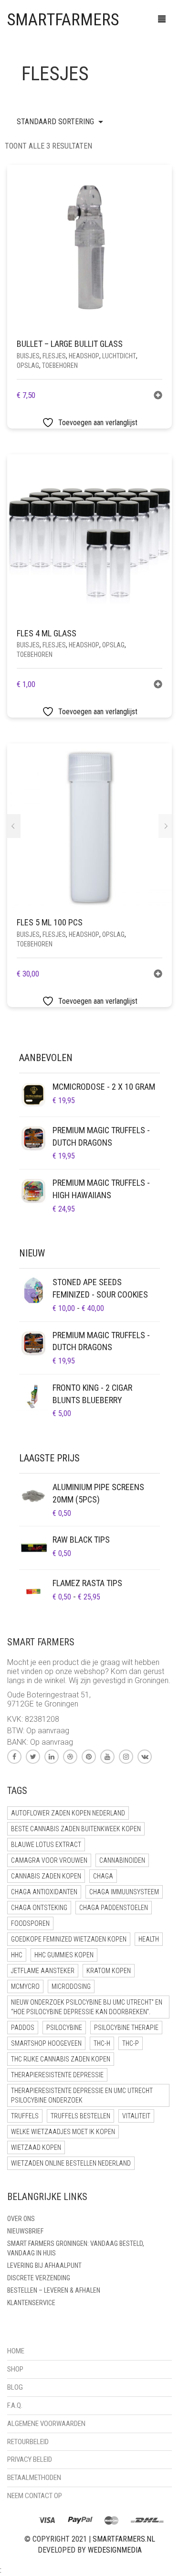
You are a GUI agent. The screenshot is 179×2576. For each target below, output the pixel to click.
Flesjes (54, 356)
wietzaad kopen (36, 2147)
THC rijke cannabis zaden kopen (61, 2059)
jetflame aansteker (43, 1971)
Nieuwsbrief (25, 2231)
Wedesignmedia (115, 2550)
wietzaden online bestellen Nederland (71, 2163)
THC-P (131, 2043)
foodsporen (30, 1923)
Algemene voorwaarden (46, 2424)
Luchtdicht (119, 356)
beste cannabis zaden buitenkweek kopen (76, 1829)
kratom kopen (109, 1971)
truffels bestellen (80, 2116)
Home (16, 2351)
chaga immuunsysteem (124, 1892)
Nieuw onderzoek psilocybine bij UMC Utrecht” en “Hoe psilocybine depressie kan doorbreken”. (87, 2007)
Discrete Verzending (39, 2278)
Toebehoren (60, 365)
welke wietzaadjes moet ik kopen (63, 2132)
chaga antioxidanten (44, 1892)
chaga (103, 1876)
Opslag (28, 365)
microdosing (71, 1986)
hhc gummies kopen (64, 1955)
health (149, 1939)
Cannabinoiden (122, 1860)
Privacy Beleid (30, 2459)
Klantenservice (31, 2303)
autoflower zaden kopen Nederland (68, 1813)
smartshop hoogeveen (46, 2043)
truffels (25, 2116)
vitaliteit (136, 2116)
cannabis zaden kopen (46, 1876)
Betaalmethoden (34, 2478)
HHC (17, 1955)
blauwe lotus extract (46, 1845)
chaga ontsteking (39, 1908)
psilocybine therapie (126, 2028)
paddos (23, 2028)
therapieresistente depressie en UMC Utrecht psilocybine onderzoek (82, 2095)
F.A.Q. (15, 2405)
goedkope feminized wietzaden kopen (69, 1939)
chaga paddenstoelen (114, 1908)
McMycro (25, 1986)
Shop (15, 2369)
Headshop (84, 356)
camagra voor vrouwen (49, 1860)
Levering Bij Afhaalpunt (44, 2265)
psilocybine (64, 2028)
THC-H (102, 2043)
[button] (158, 396)
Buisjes (28, 356)
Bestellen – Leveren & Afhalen (54, 2290)
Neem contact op (35, 2496)
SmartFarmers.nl (124, 2539)
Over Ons (21, 2219)
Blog (15, 2387)
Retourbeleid (28, 2442)
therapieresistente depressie (57, 2075)
